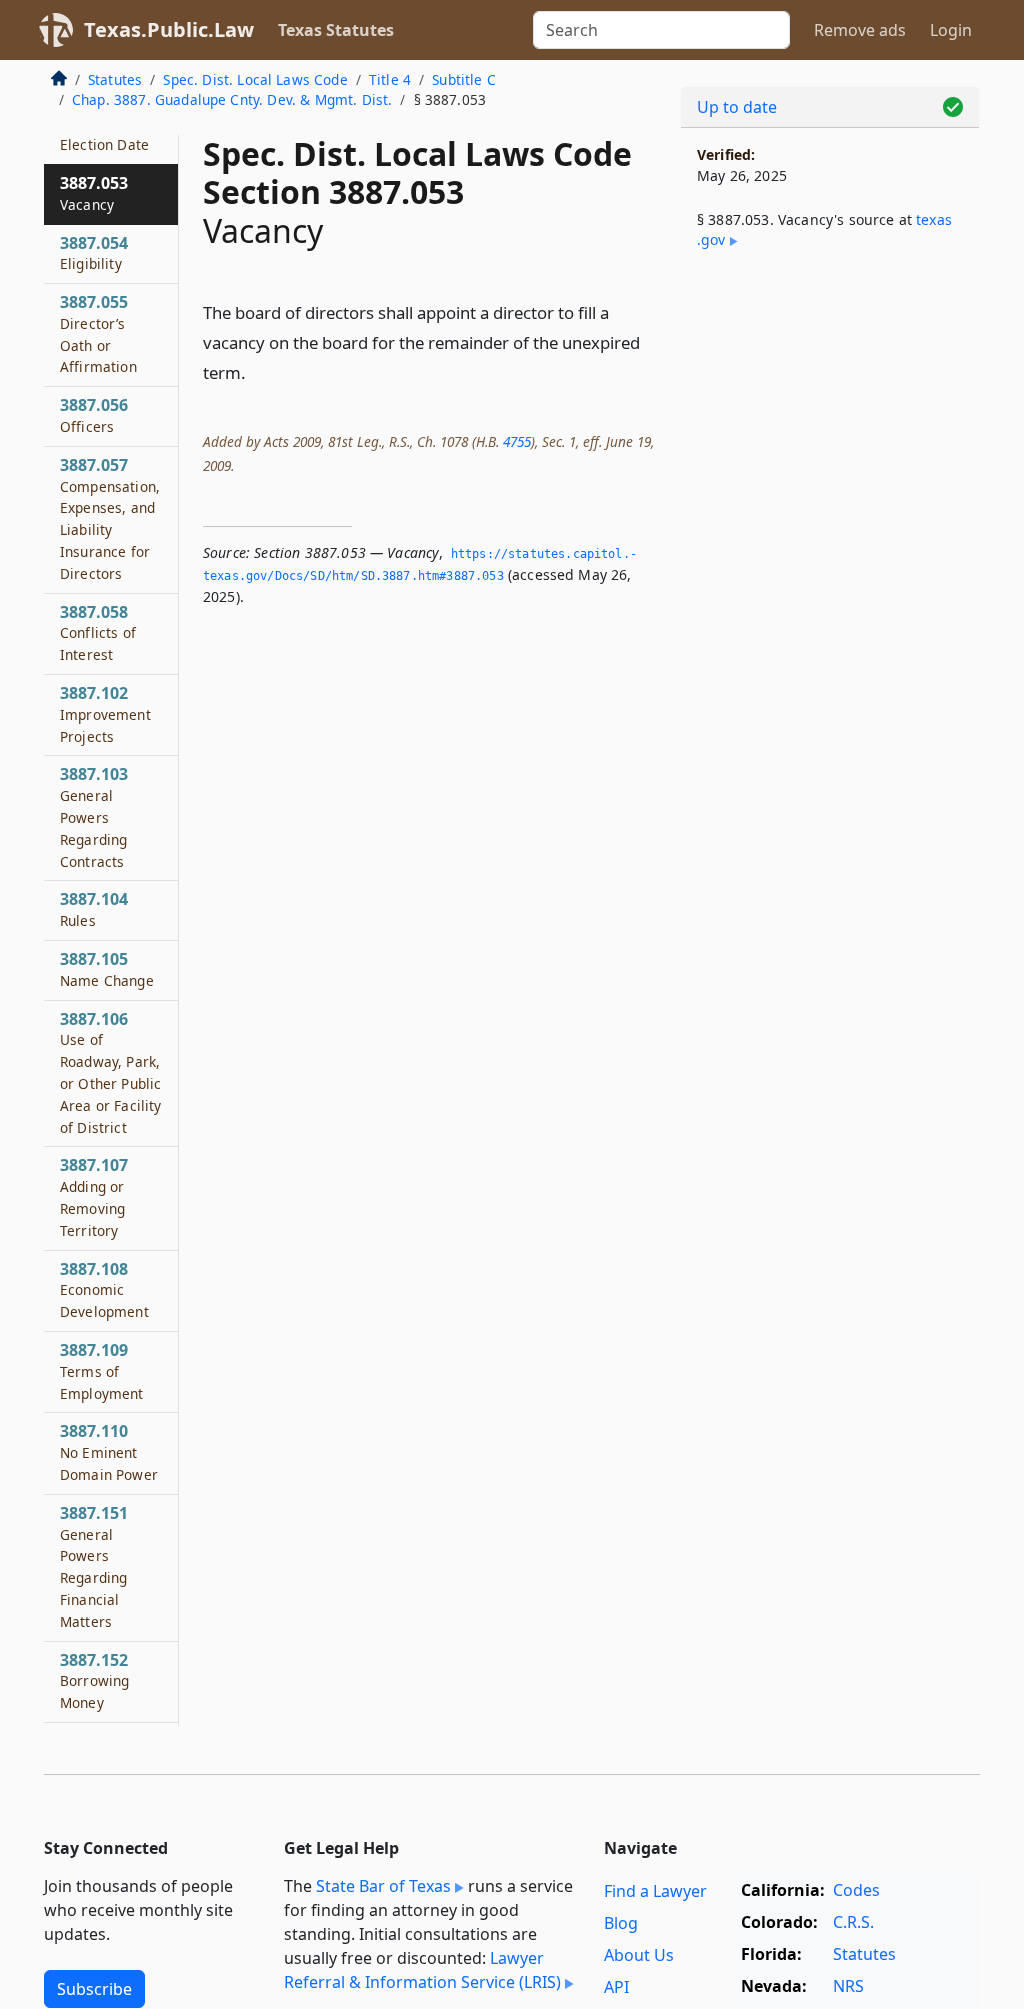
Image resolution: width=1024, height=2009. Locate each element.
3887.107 (94, 1196)
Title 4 (390, 79)
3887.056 (94, 415)
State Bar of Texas (383, 1886)
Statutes (115, 79)
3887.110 (109, 1452)
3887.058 (98, 633)
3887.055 (98, 333)
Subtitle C (464, 79)
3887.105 (107, 969)
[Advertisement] (830, 421)
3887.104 (94, 909)
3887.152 (94, 1681)
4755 (517, 441)
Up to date (737, 107)
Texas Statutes (336, 30)
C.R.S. (853, 1922)
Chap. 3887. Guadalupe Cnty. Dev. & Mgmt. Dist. (232, 99)
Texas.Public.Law (169, 29)
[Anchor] (257, 371)
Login (951, 30)
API (616, 1987)
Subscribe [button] (94, 1989)
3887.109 (102, 1371)
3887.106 (111, 1072)
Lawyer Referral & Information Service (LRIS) (422, 1970)
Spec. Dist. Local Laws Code (255, 79)
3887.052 (104, 133)
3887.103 (94, 816)
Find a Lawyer (655, 1891)
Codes (856, 1890)
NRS (848, 1986)
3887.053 (94, 193)
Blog (621, 1923)
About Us (639, 1955)
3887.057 (110, 518)
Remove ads (860, 30)
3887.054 (94, 253)
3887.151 (94, 1566)
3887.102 (105, 714)
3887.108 (104, 1290)
